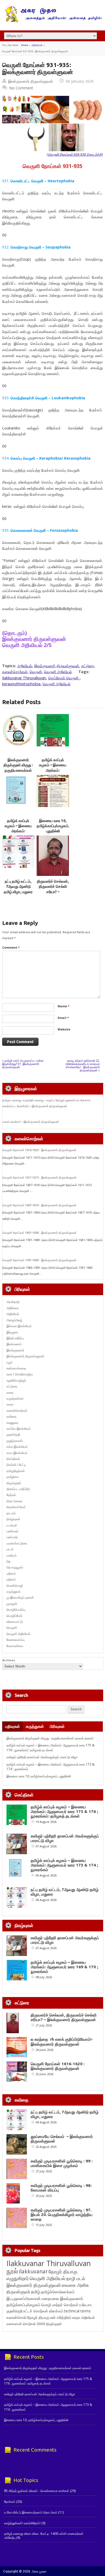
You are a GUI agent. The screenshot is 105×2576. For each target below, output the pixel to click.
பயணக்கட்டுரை (17, 1543)
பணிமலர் (12, 1531)
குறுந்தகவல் (15, 1441)
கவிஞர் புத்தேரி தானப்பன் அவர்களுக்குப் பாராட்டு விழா (42, 1757)
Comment (11, 947)
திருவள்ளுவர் (18, 2292)
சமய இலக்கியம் (17, 1453)
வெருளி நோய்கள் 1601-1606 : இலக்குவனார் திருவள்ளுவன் (39, 1233)
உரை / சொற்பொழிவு (20, 1374)
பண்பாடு (12, 1537)
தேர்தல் (11, 1495)
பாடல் (10, 1549)
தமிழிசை (13, 1477)
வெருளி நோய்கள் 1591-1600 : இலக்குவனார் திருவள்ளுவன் (39, 1260)
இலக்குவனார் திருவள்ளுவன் (31, 81)
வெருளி (36, 672)
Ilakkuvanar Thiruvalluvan (24, 678)
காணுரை (12, 1423)
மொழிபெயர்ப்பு (16, 1609)
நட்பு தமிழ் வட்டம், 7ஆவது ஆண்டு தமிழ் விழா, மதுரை (18, 887)
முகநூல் (12, 1604)
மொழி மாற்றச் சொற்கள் (60, 2305)
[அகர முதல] (53, 21)
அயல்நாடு (13, 1302)
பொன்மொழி (15, 1586)
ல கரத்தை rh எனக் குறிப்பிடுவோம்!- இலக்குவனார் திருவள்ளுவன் (62, 2042)
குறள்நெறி (13, 1434)
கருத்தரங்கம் (15, 1398)
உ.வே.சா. (86, 2305)
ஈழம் (10, 1362)
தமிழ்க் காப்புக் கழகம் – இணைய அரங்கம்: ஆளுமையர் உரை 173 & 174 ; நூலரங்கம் (64, 1865)
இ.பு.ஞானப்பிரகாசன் (24, 2298)
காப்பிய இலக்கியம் (19, 1429)
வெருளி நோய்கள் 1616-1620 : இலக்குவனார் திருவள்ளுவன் (39, 1150)
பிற (8, 1561)
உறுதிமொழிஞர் (16, 1380)
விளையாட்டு (15, 1622)
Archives (9, 1660)
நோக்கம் (10, 2502)
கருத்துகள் (35, 1726)
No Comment (21, 88)
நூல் (12, 2271)
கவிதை (11, 1416)
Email (63, 1018)
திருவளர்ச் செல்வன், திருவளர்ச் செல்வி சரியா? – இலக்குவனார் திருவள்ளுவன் (53, 892)
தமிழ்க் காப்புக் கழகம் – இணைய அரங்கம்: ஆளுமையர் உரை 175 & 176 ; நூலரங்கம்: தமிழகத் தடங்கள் (50, 1747)
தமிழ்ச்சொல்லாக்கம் (58, 2292)
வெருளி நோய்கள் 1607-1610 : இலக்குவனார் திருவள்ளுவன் (39, 1205)
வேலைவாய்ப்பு (15, 1640)
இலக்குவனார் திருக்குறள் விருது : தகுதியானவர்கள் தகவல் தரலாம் (50, 1738)
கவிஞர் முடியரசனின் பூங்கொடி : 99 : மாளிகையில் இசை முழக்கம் (62, 2163)
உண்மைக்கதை (16, 1368)
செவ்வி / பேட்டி (16, 1465)
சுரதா (76, 2318)
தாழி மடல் (76, 2278)
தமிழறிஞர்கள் (16, 1471)
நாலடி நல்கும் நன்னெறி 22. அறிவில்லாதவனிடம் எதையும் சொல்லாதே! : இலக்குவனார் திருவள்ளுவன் (83, 1065)
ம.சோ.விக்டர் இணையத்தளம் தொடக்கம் (31, 2512)
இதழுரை (12, 1332)
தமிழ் (36, 2292)
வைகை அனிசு (75, 2285)
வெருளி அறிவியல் (58, 672)
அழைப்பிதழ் (14, 1320)
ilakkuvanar (33, 2271)
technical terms (77, 2311)
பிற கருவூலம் (15, 1567)
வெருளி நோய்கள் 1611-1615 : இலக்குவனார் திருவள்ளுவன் (39, 1177)
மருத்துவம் (14, 1591)
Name (64, 1006)
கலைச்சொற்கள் (15, 672)
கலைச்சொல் (16, 2317)
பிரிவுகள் (57, 1726)
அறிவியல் (37, 45)
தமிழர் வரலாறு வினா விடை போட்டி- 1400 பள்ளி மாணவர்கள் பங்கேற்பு (44, 2535)
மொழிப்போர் (14, 1616)
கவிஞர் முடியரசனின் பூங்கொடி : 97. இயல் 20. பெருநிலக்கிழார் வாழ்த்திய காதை (62, 2215)
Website (64, 1029)
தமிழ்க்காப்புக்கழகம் (23, 2305)
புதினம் (11, 1573)
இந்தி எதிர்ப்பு (15, 1338)
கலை (10, 1404)
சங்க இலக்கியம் (17, 1447)
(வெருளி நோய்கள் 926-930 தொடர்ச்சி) (75, 154)
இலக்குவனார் (15, 1350)
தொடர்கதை (14, 1501)
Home (24, 45)
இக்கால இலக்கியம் (19, 1326)
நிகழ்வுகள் (13, 1519)
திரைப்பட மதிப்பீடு (18, 1489)
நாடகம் (11, 1513)
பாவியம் (12, 1555)
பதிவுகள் (13, 1726)
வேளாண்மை (15, 1646)
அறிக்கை (13, 1308)
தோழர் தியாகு (38, 2317)
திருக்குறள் (14, 1483)
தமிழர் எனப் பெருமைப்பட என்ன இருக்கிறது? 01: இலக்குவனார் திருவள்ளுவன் (23, 1064)
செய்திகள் (13, 1459)
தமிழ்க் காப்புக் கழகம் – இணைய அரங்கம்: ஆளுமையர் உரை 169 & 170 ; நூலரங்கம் (64, 1967)
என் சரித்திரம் (61, 2317)
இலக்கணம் (14, 1344)
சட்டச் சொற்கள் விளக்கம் (43, 2311)
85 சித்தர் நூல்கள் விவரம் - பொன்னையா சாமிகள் (37, 2491)
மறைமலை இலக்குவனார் (62, 2298)
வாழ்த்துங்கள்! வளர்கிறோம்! (22, 2523)
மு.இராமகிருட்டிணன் (20, 1597)
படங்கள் (12, 1525)
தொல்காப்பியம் (16, 1507)
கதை (10, 1392)
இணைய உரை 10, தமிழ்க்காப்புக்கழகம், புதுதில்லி (53, 826)
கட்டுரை (88, 666)
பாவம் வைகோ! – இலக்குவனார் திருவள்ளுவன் (31, 1122)
